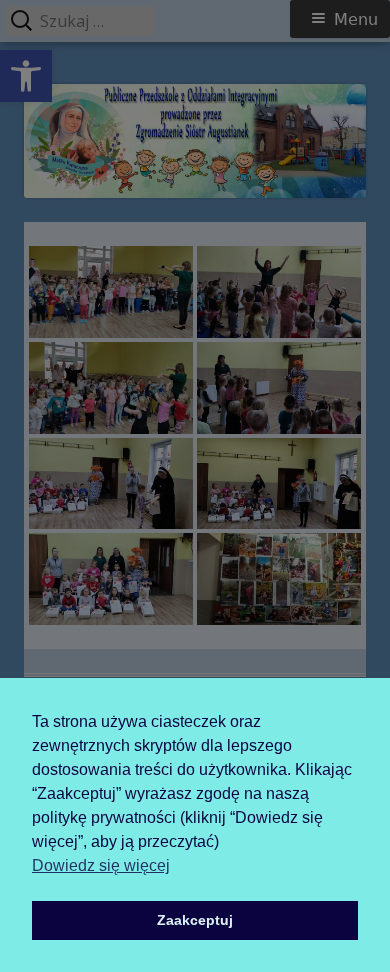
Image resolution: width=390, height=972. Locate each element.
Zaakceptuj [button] (195, 920)
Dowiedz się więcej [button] (101, 865)
